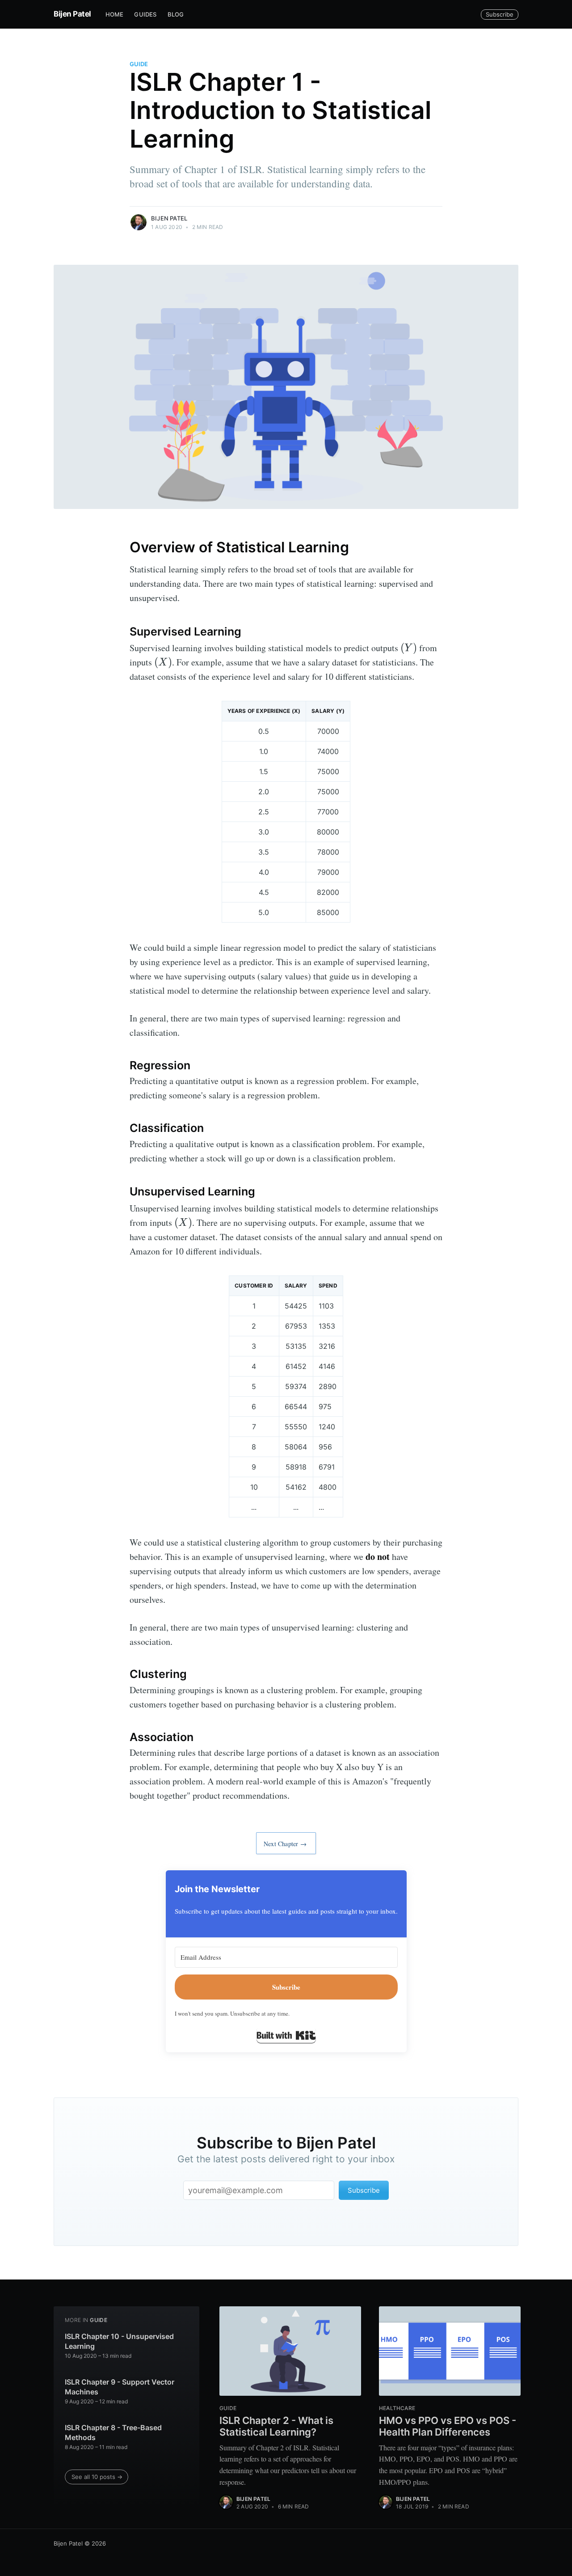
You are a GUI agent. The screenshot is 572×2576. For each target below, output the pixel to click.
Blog (176, 14)
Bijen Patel (72, 14)
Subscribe (500, 14)
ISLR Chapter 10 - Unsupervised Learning (119, 2341)
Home (115, 14)
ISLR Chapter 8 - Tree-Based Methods (113, 2432)
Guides (145, 14)
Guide (139, 64)
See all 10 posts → (97, 2477)
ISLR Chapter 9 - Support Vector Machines (120, 2387)
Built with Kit (286, 2035)
